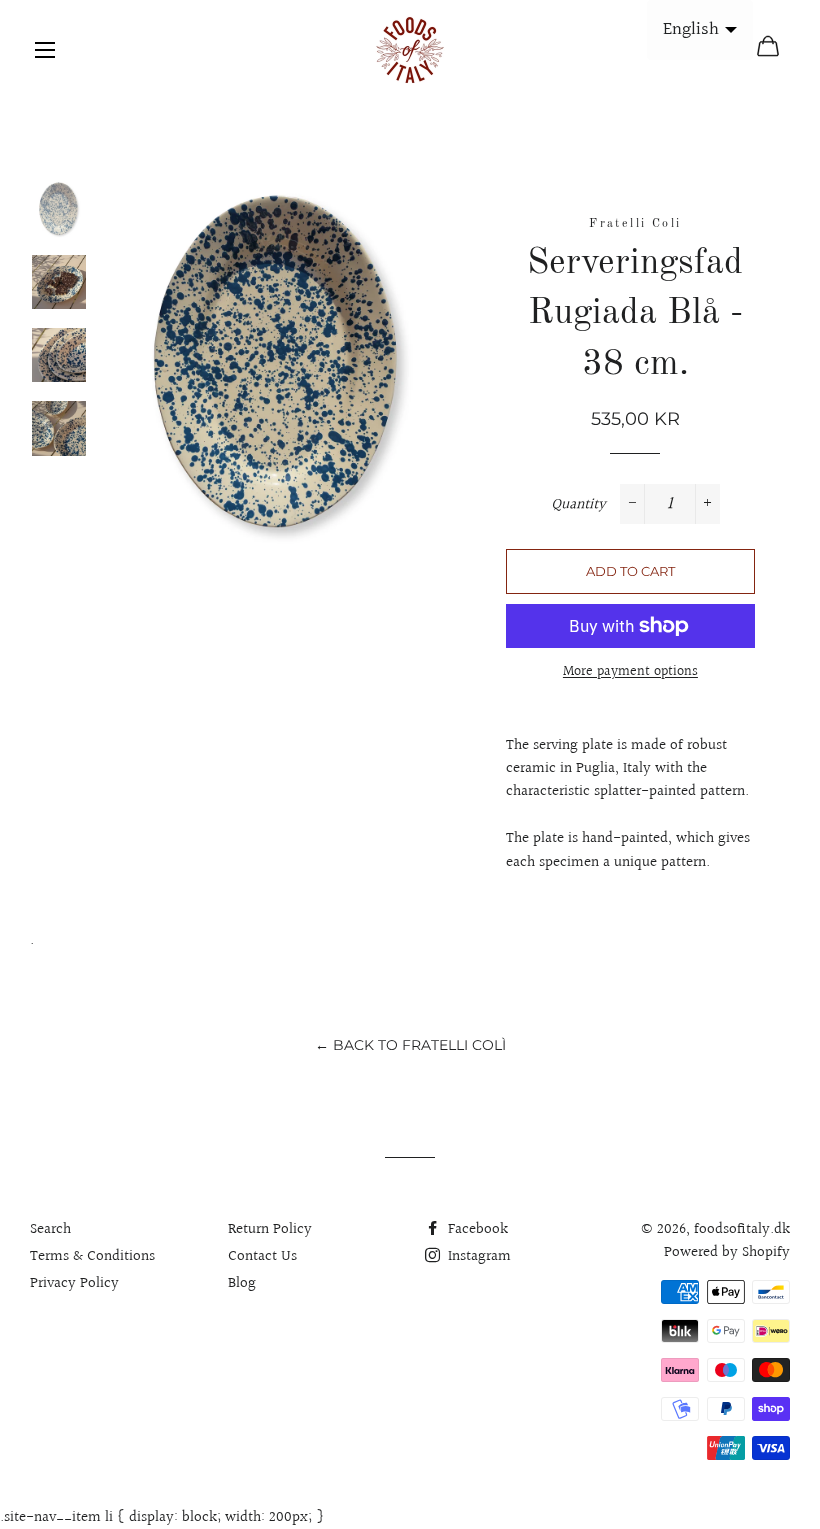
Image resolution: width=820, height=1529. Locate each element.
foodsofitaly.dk (742, 1229)
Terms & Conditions (92, 1256)
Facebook (476, 1229)
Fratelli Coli (635, 224)
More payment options (630, 672)
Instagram (477, 1256)
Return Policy (270, 1229)
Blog (242, 1283)
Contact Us (262, 1256)
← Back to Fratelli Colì (410, 1045)
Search (50, 1229)
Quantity (578, 504)
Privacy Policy (74, 1283)
